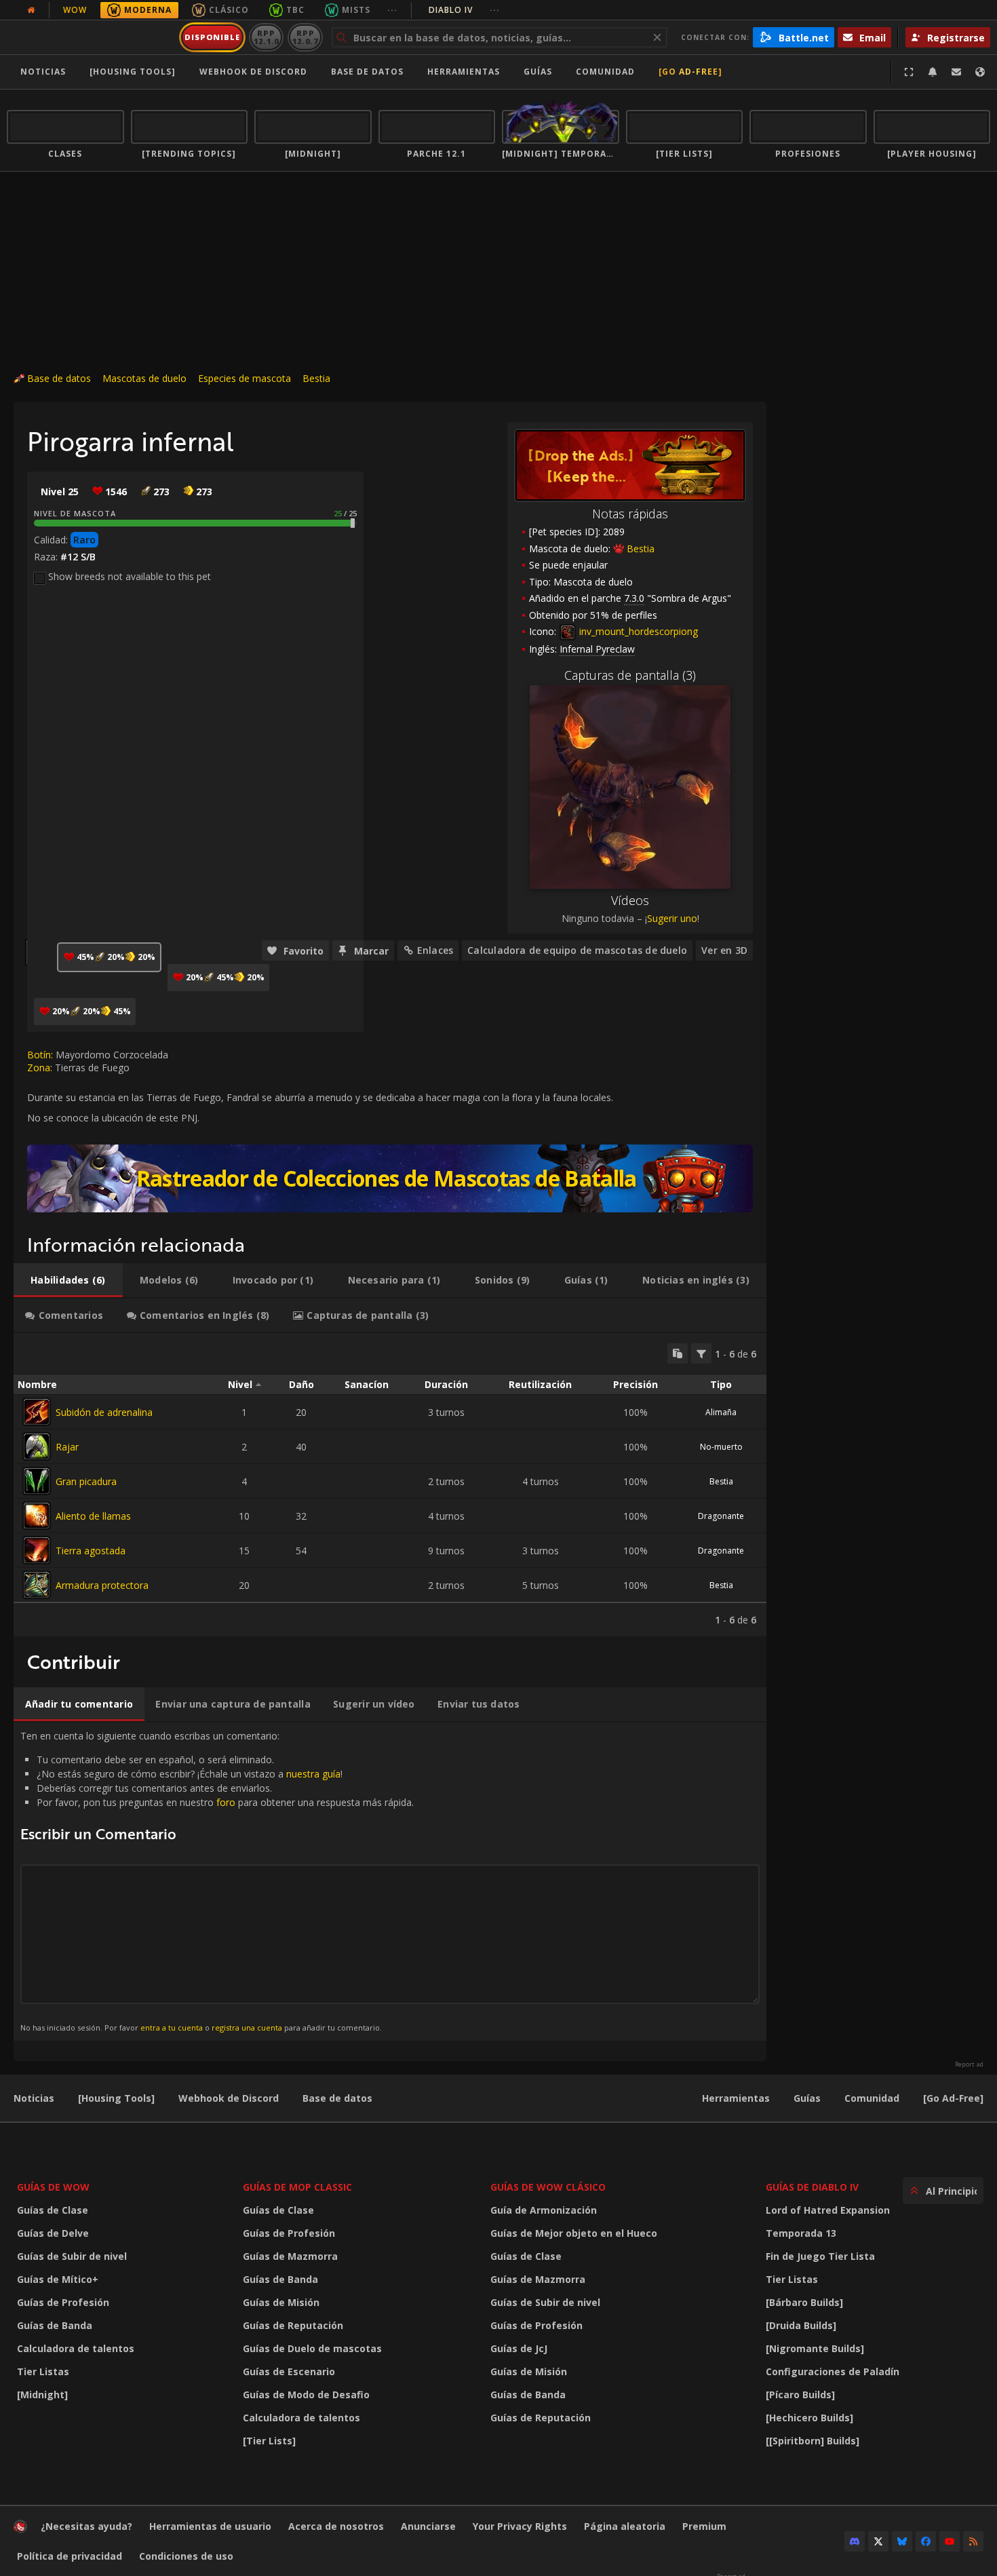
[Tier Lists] (269, 2441)
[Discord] (855, 2541)
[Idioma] (980, 72)
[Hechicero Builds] (809, 2418)
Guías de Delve (53, 2233)
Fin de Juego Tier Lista (820, 2256)
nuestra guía (313, 1774)
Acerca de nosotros (336, 2526)
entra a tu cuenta (172, 2027)
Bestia (316, 378)
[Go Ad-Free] (690, 72)
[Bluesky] (902, 2541)
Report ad (969, 2064)
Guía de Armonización (544, 2210)
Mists (356, 10)
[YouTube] (950, 2541)
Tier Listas (43, 2371)
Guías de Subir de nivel (72, 2256)
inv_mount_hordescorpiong (637, 631)
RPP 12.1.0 (266, 37)
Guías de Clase (53, 2210)
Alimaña (721, 1412)
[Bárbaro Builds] (804, 2302)
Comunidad (605, 72)
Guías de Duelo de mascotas (312, 2348)
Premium (704, 2526)
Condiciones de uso (186, 2556)
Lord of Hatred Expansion (828, 2210)
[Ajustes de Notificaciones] (933, 72)
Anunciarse (428, 2526)
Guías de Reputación (293, 2325)
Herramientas (736, 2098)
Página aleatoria (625, 2526)
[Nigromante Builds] (815, 2348)
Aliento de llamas (93, 1516)
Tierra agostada (91, 1551)
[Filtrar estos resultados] (701, 1353)
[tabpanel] (390, 1485)
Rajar (67, 1447)
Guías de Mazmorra (290, 2256)
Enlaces (435, 950)
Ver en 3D (724, 950)
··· (392, 10)
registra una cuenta (247, 2027)
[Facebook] (926, 2541)
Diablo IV (464, 10)
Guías (538, 72)
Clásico (229, 10)
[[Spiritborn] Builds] (813, 2441)
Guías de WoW (53, 2187)
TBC (295, 10)
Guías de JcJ (519, 2348)
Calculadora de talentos (76, 2348)
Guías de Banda (55, 2325)
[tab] (68, 1280)
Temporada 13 (801, 2233)
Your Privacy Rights (520, 2526)
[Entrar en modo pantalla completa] (909, 72)
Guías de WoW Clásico (548, 2187)
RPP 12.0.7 (305, 37)
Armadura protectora (102, 1585)
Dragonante (721, 1516)
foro (226, 1802)
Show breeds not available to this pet (130, 576)
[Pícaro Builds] (800, 2395)
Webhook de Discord (253, 72)
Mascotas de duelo (144, 378)
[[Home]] (91, 37)
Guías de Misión (281, 2302)
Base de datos (367, 72)
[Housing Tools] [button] (133, 72)
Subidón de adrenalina (104, 1412)
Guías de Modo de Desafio (306, 2395)
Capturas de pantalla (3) (630, 675)
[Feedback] (956, 72)
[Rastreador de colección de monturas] (390, 1178)
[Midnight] (42, 2395)
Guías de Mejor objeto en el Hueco (574, 2233)
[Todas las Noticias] (31, 10)
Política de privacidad (70, 2556)
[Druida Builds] (801, 2325)
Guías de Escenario (289, 2371)
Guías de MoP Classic (297, 2187)
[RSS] (973, 2541)
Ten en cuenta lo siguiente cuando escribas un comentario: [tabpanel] (217, 1881)
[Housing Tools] (116, 2098)
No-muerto (721, 1447)
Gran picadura (86, 1481)
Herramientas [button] (464, 72)
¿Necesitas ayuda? (86, 2526)
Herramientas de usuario (210, 2526)
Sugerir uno (672, 918)
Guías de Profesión (63, 2302)
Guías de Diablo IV (812, 2187)
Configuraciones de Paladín (833, 2371)
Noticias (43, 72)
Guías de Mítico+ (58, 2279)
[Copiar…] (678, 1353)
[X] (878, 2541)
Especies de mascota (245, 378)
